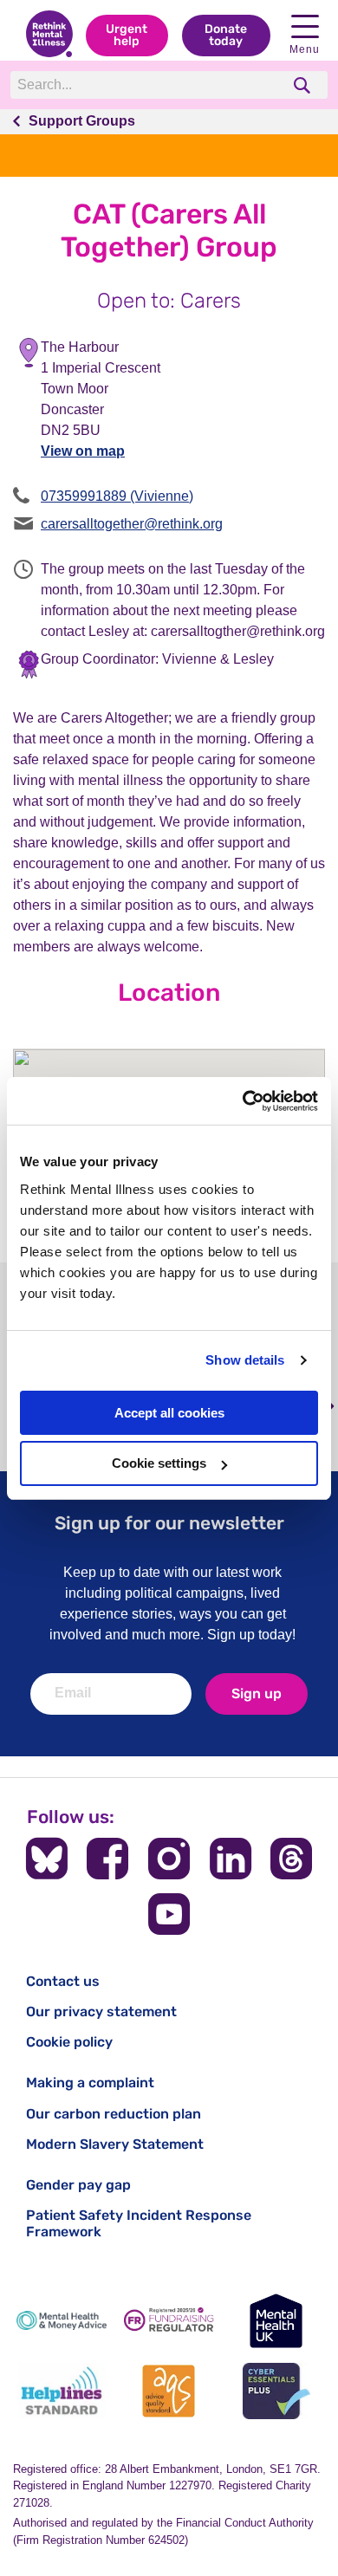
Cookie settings (159, 1463)
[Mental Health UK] (276, 2321)
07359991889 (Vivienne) (117, 496)
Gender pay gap (78, 2185)
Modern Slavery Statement (115, 2144)
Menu (305, 49)
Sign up (257, 1694)
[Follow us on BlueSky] (47, 1859)
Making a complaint (90, 2083)
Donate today (226, 35)
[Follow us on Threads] (291, 1859)
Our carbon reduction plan (114, 2114)
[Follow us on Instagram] (169, 1859)
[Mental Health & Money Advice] (62, 2321)
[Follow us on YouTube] (169, 1914)
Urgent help (127, 35)
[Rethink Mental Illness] (49, 36)
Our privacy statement (101, 2011)
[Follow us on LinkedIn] (231, 1859)
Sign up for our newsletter (169, 1523)
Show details (245, 1360)
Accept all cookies (169, 1413)
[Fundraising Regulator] (169, 2321)
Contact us (63, 1981)
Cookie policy (69, 2042)
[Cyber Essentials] (276, 2391)
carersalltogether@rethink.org (132, 524)
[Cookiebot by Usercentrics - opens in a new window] (243, 1101)
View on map (83, 451)
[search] (304, 85)
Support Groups (82, 121)
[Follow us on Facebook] (107, 1859)
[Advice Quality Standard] (169, 2391)
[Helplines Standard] (62, 2391)
